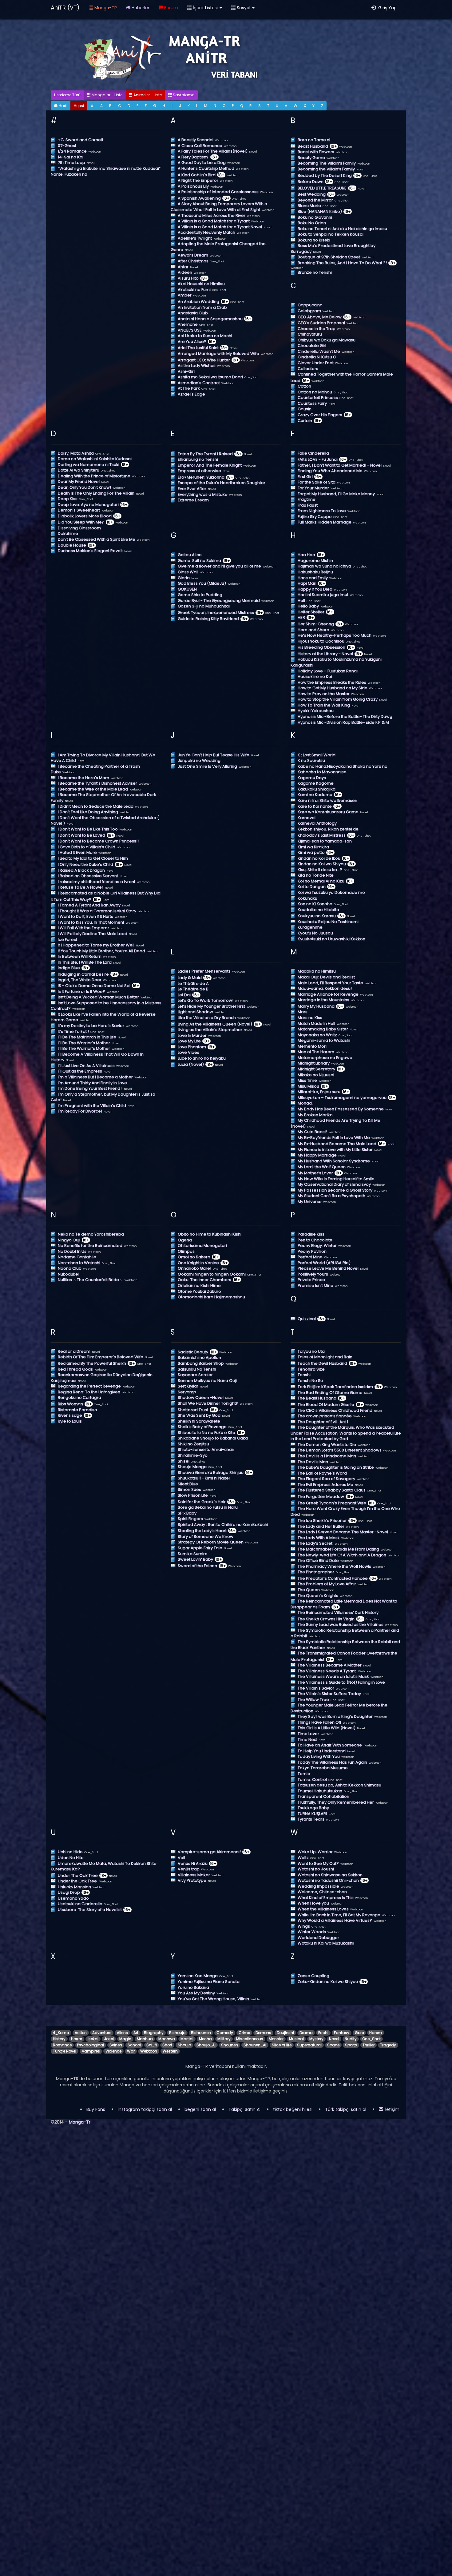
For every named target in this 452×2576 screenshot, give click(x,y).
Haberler (140, 8)
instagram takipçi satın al (145, 2109)
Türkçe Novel (65, 2051)
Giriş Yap (386, 8)
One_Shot (371, 2039)
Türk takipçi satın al (346, 2109)
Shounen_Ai (255, 2045)
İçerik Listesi (205, 8)
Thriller (369, 2045)
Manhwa (167, 2039)
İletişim (391, 2109)
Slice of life (282, 2045)
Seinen (116, 2045)
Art (136, 2033)
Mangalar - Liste (107, 95)
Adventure (102, 2033)
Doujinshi (285, 2033)
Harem (376, 2033)
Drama (306, 2033)
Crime (244, 2033)
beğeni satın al (200, 2109)
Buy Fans (96, 2109)
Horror (77, 2039)
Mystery (316, 2039)
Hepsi (79, 106)
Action (81, 2033)
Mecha (205, 2039)
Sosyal (244, 8)
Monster (276, 2039)
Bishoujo (177, 2033)
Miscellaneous (250, 2039)
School (134, 2045)
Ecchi (323, 2033)
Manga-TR (105, 8)
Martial (187, 2039)
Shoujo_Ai (206, 2045)
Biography (154, 2033)
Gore (359, 2033)
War (131, 2051)
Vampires (91, 2051)
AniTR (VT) (65, 8)
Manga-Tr (80, 2122)
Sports (351, 2045)
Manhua (145, 2039)
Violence (113, 2051)
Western (170, 2051)
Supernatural (309, 2045)
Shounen (230, 2045)
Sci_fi (152, 2045)
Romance (62, 2045)
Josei (109, 2039)
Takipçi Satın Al (244, 2109)
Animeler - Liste (147, 95)
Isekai (93, 2039)
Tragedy (388, 2045)
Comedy (225, 2033)
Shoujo (184, 2045)
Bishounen (201, 2033)
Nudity (351, 2039)
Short (167, 2045)
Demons (263, 2033)
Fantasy (342, 2033)
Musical (296, 2039)
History (59, 2039)
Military (224, 2039)
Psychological (91, 2045)
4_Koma (61, 2033)
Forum (170, 8)
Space (333, 2045)
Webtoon (149, 2051)
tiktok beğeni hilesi (293, 2109)
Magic (125, 2039)
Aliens (122, 2033)
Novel (334, 2039)
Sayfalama (183, 95)
